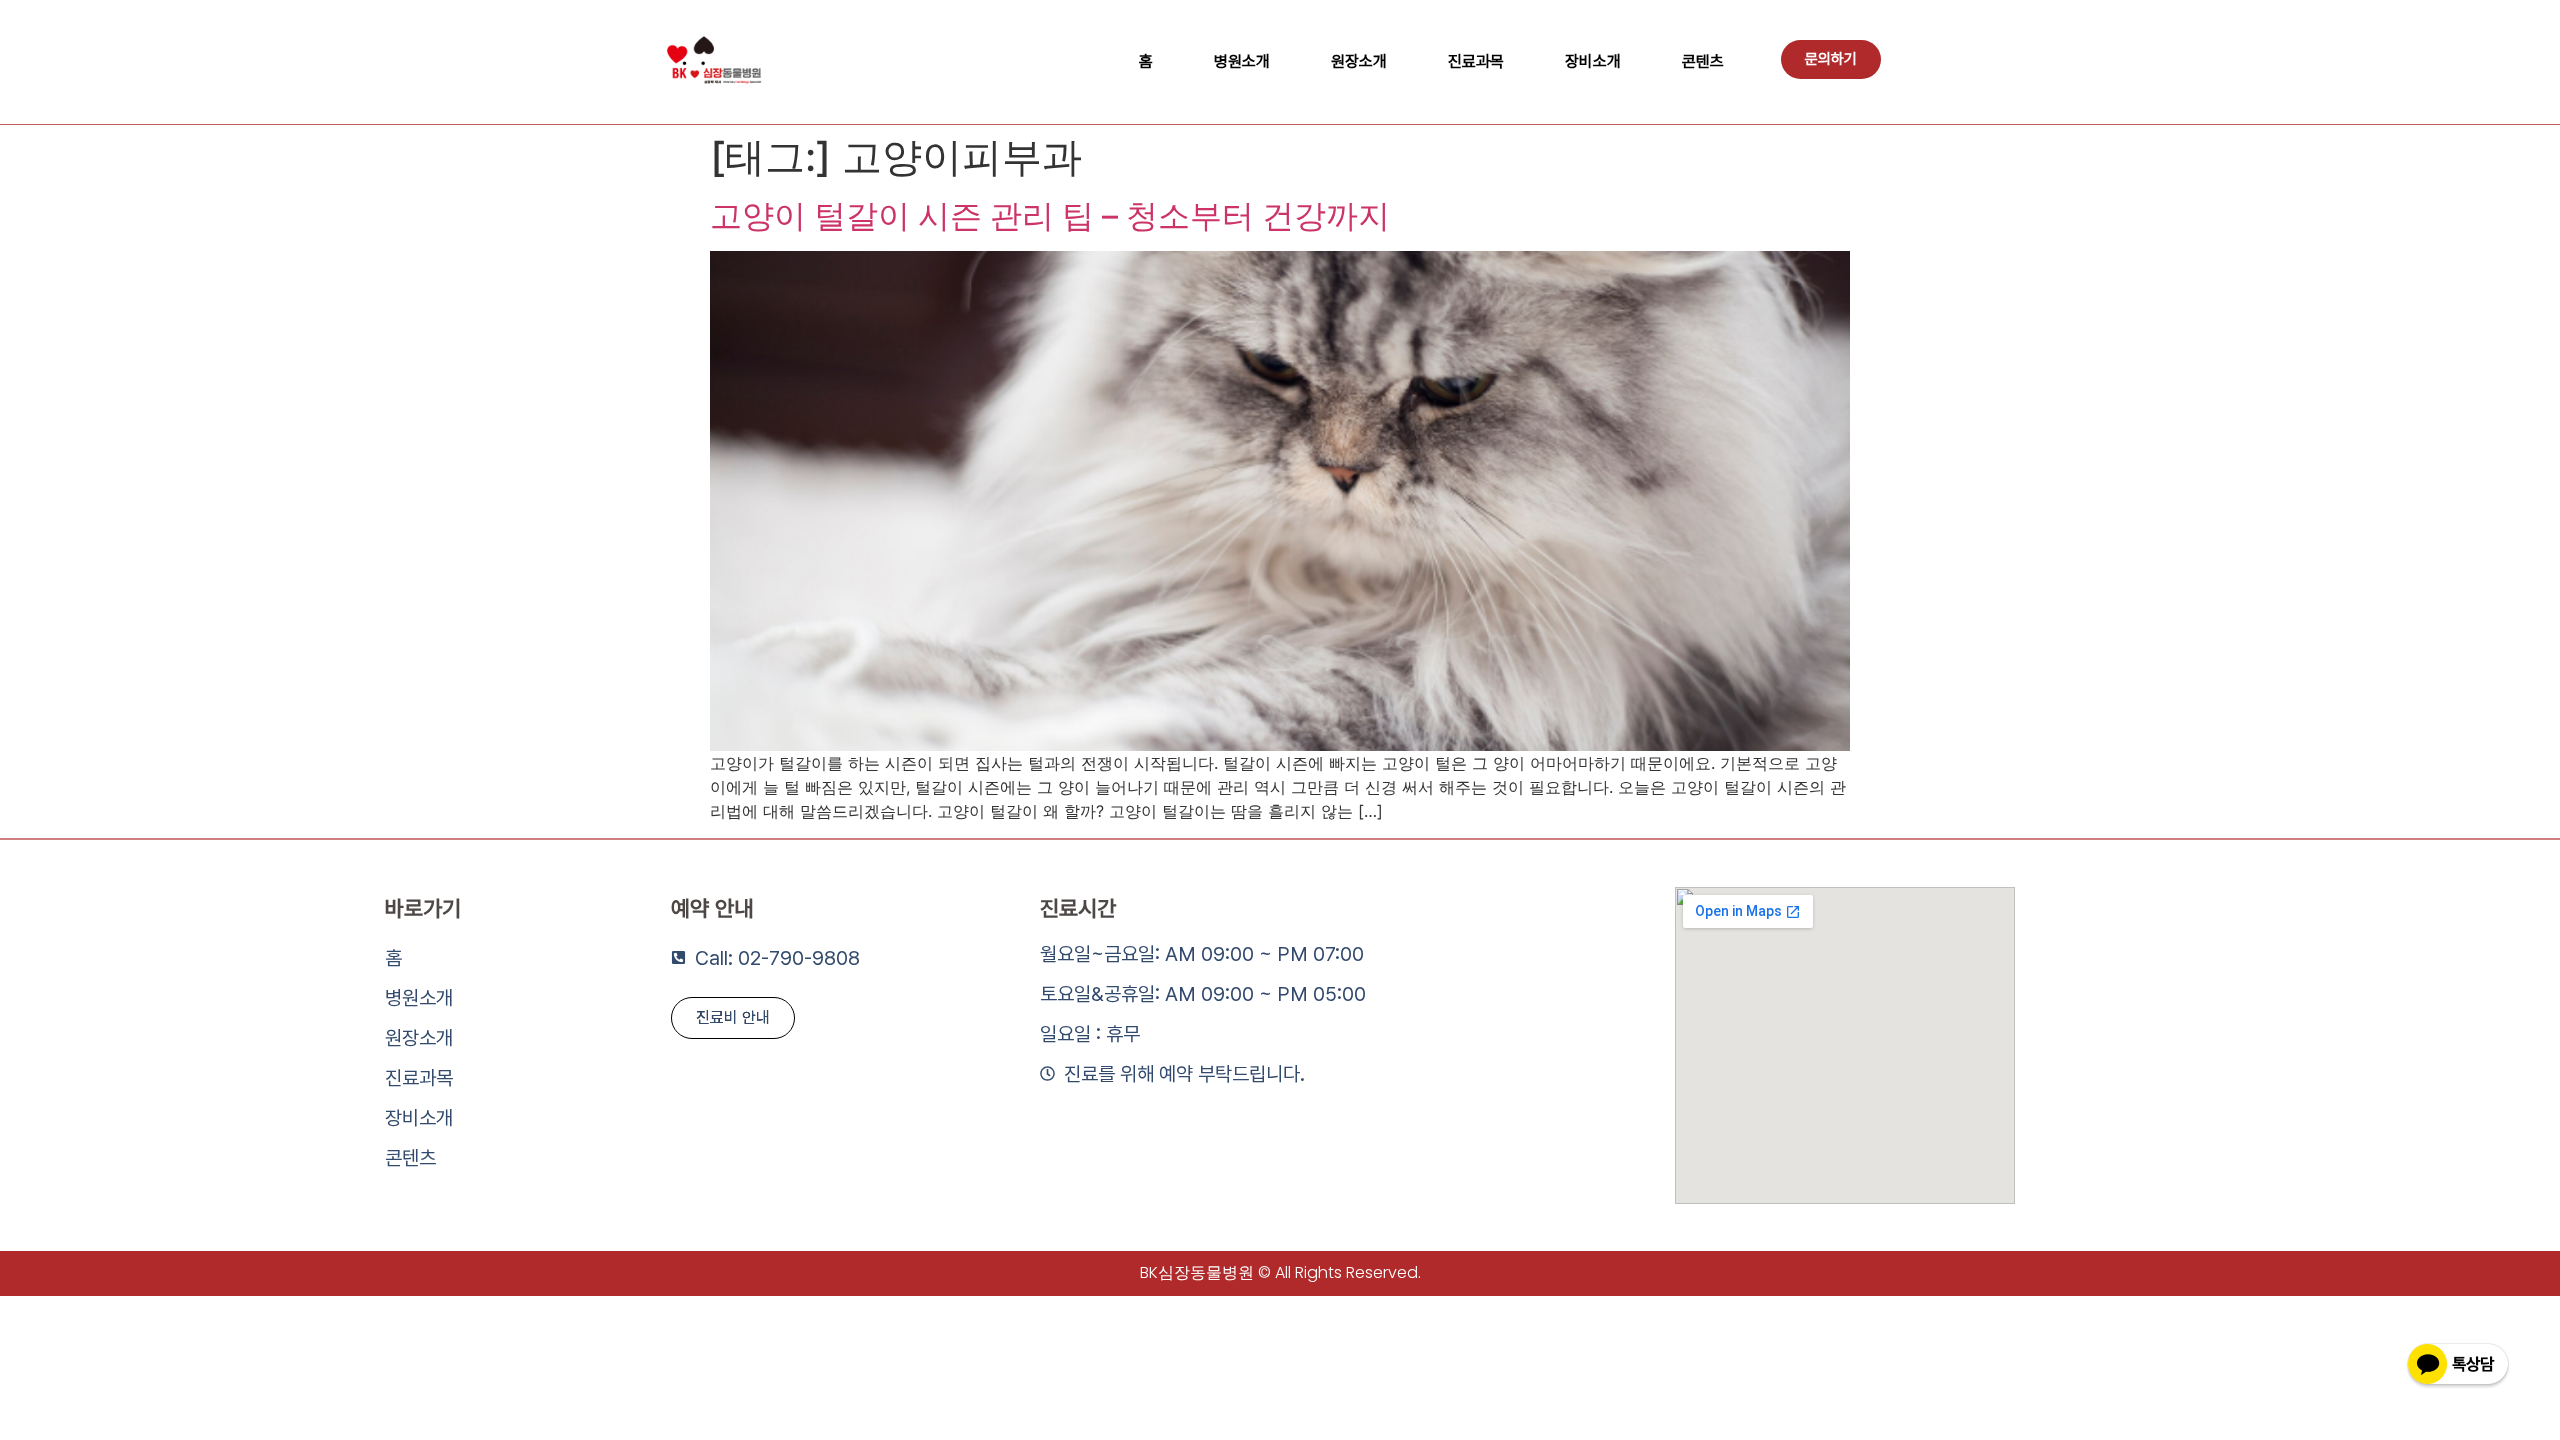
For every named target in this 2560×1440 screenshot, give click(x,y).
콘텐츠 (1703, 61)
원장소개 (1359, 61)
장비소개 (1593, 61)
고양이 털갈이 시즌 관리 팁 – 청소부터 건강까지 (1050, 215)
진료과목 (1476, 61)
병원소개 (1242, 61)
